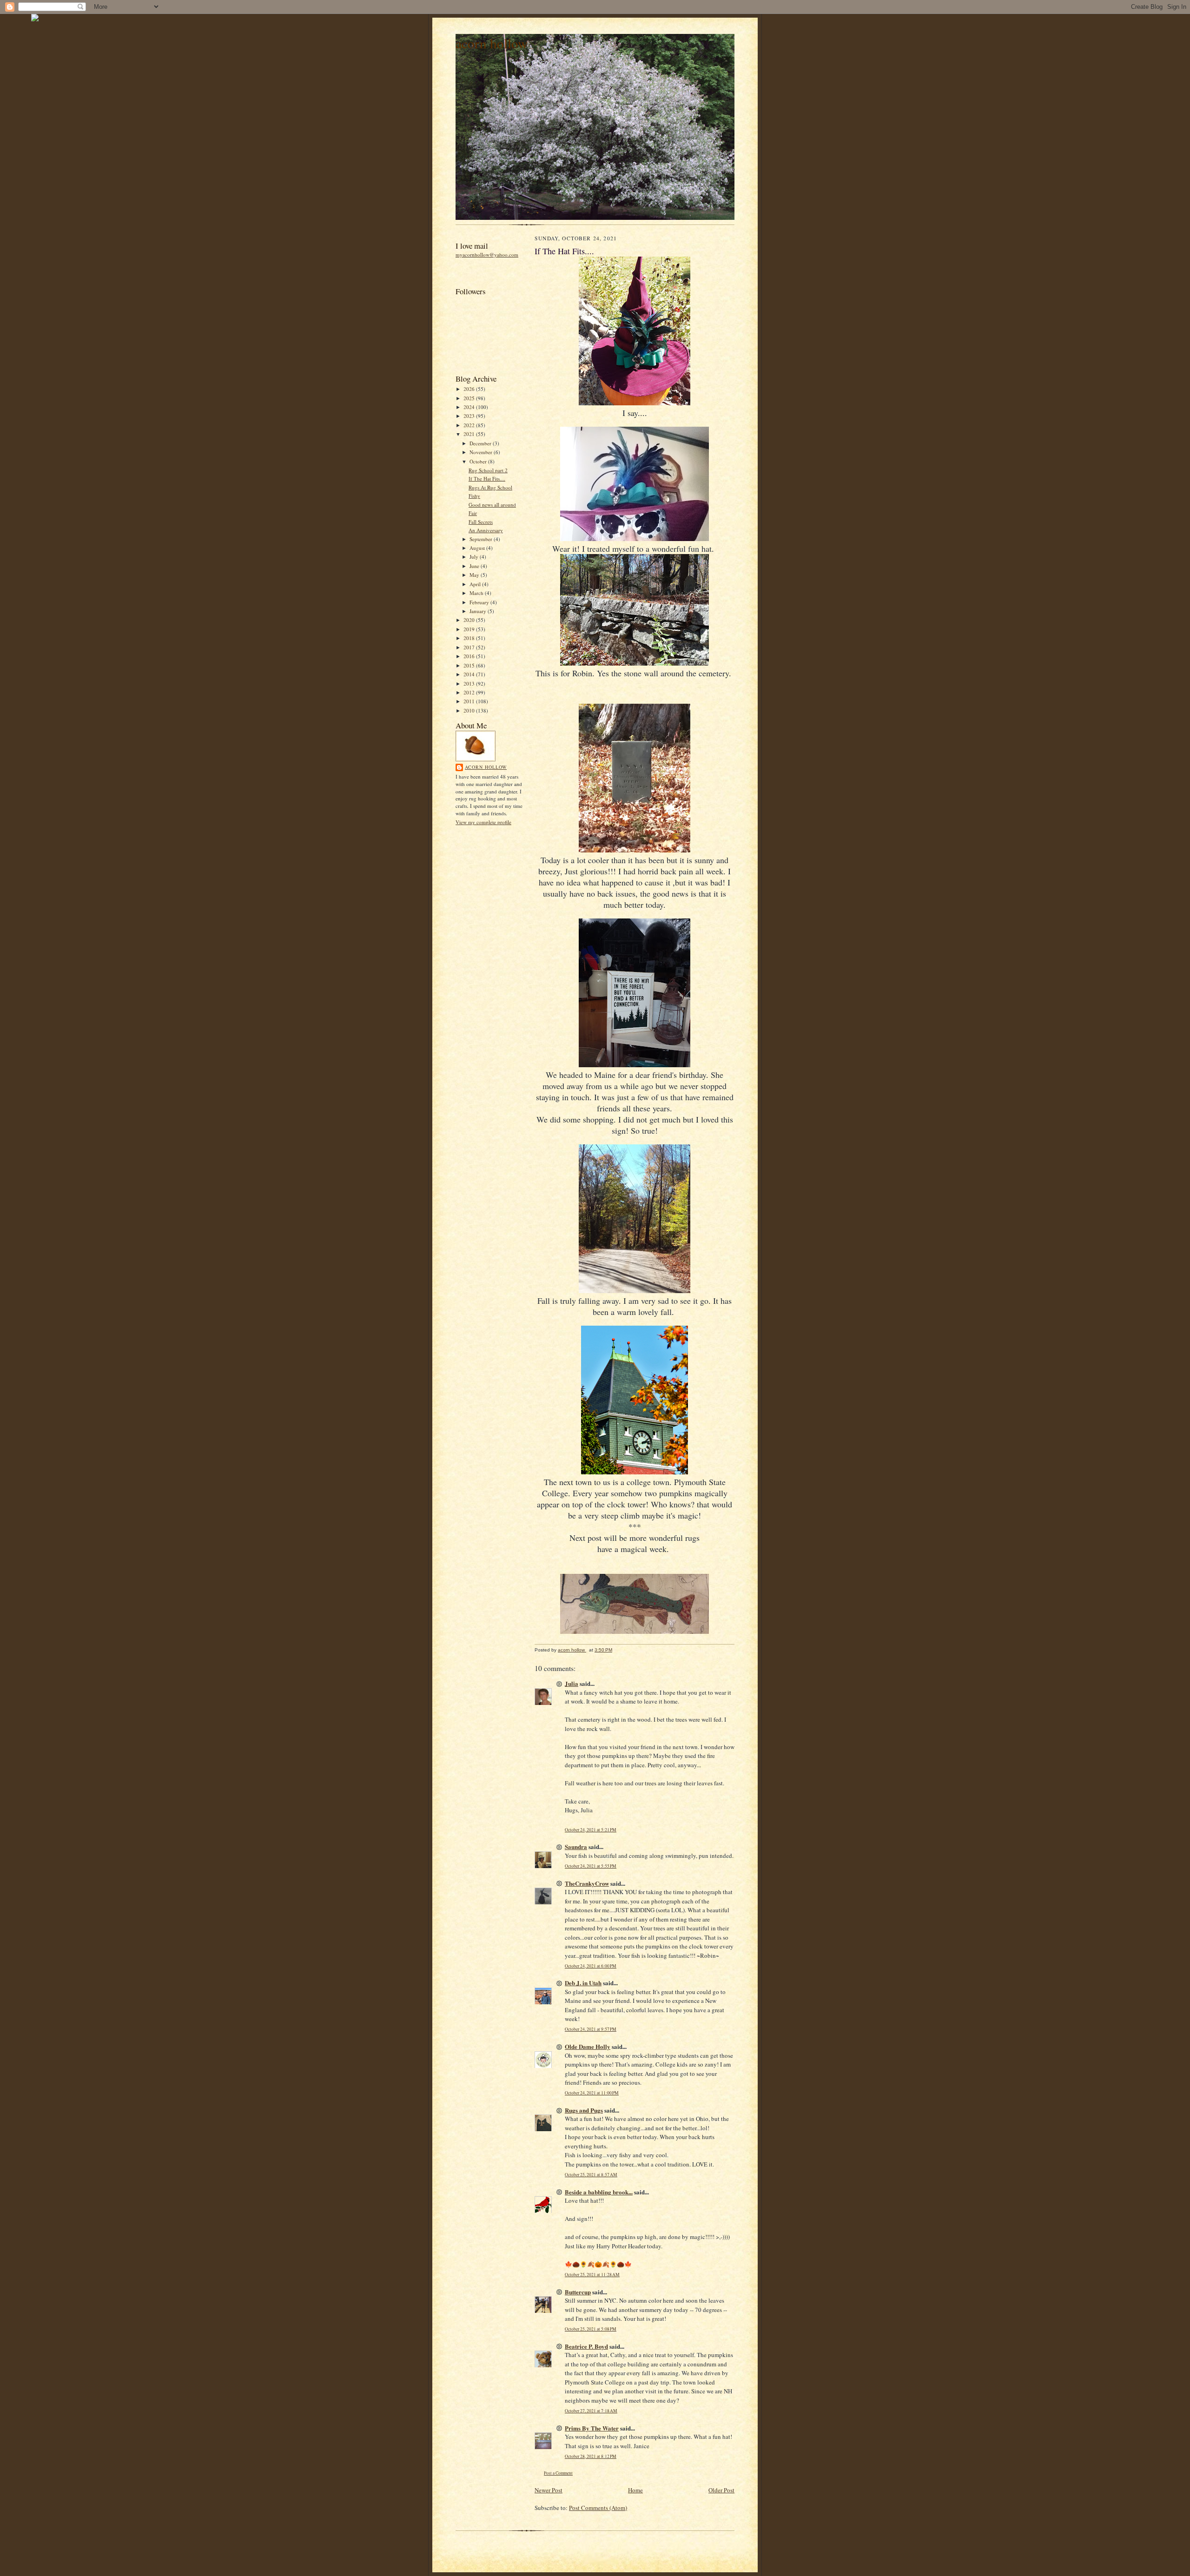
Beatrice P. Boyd (586, 2346)
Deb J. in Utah (583, 1983)
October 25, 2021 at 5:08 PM (591, 2329)
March (477, 593)
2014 (470, 674)
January (479, 611)
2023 (470, 416)
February (480, 602)
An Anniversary (486, 530)
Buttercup (578, 2292)
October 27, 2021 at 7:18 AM (591, 2411)
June (475, 566)
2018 (470, 638)
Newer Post (549, 2490)
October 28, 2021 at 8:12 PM (591, 2456)
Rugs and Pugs (584, 2110)
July (475, 557)
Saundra (576, 1846)
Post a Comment (558, 2473)
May (475, 575)
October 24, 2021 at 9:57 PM (591, 2029)
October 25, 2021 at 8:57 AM (591, 2175)
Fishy (474, 496)
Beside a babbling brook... (599, 2192)
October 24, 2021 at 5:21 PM (591, 1830)
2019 (470, 629)
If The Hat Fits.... (487, 479)
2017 (470, 647)
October (479, 461)
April (476, 584)
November (482, 452)
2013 (470, 684)
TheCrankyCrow (587, 1883)
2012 (470, 692)
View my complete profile (483, 822)
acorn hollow (492, 43)
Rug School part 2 (488, 470)
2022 (470, 425)
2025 (470, 398)
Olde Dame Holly (588, 2046)
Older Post (721, 2490)
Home (635, 2490)
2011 (470, 701)
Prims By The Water (592, 2428)
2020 (470, 620)
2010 (470, 710)
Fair (473, 513)
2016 (470, 656)
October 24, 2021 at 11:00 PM (592, 2093)
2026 (470, 389)
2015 (470, 665)
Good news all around (492, 505)
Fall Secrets (481, 522)
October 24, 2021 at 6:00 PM (591, 1966)
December (481, 443)
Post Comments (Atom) (598, 2508)
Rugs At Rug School (490, 487)
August (478, 548)
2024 (470, 407)
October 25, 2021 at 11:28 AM (592, 2275)
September (482, 539)
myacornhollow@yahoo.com (487, 254)
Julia (572, 1683)
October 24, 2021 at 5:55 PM (591, 1866)
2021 (470, 434)
